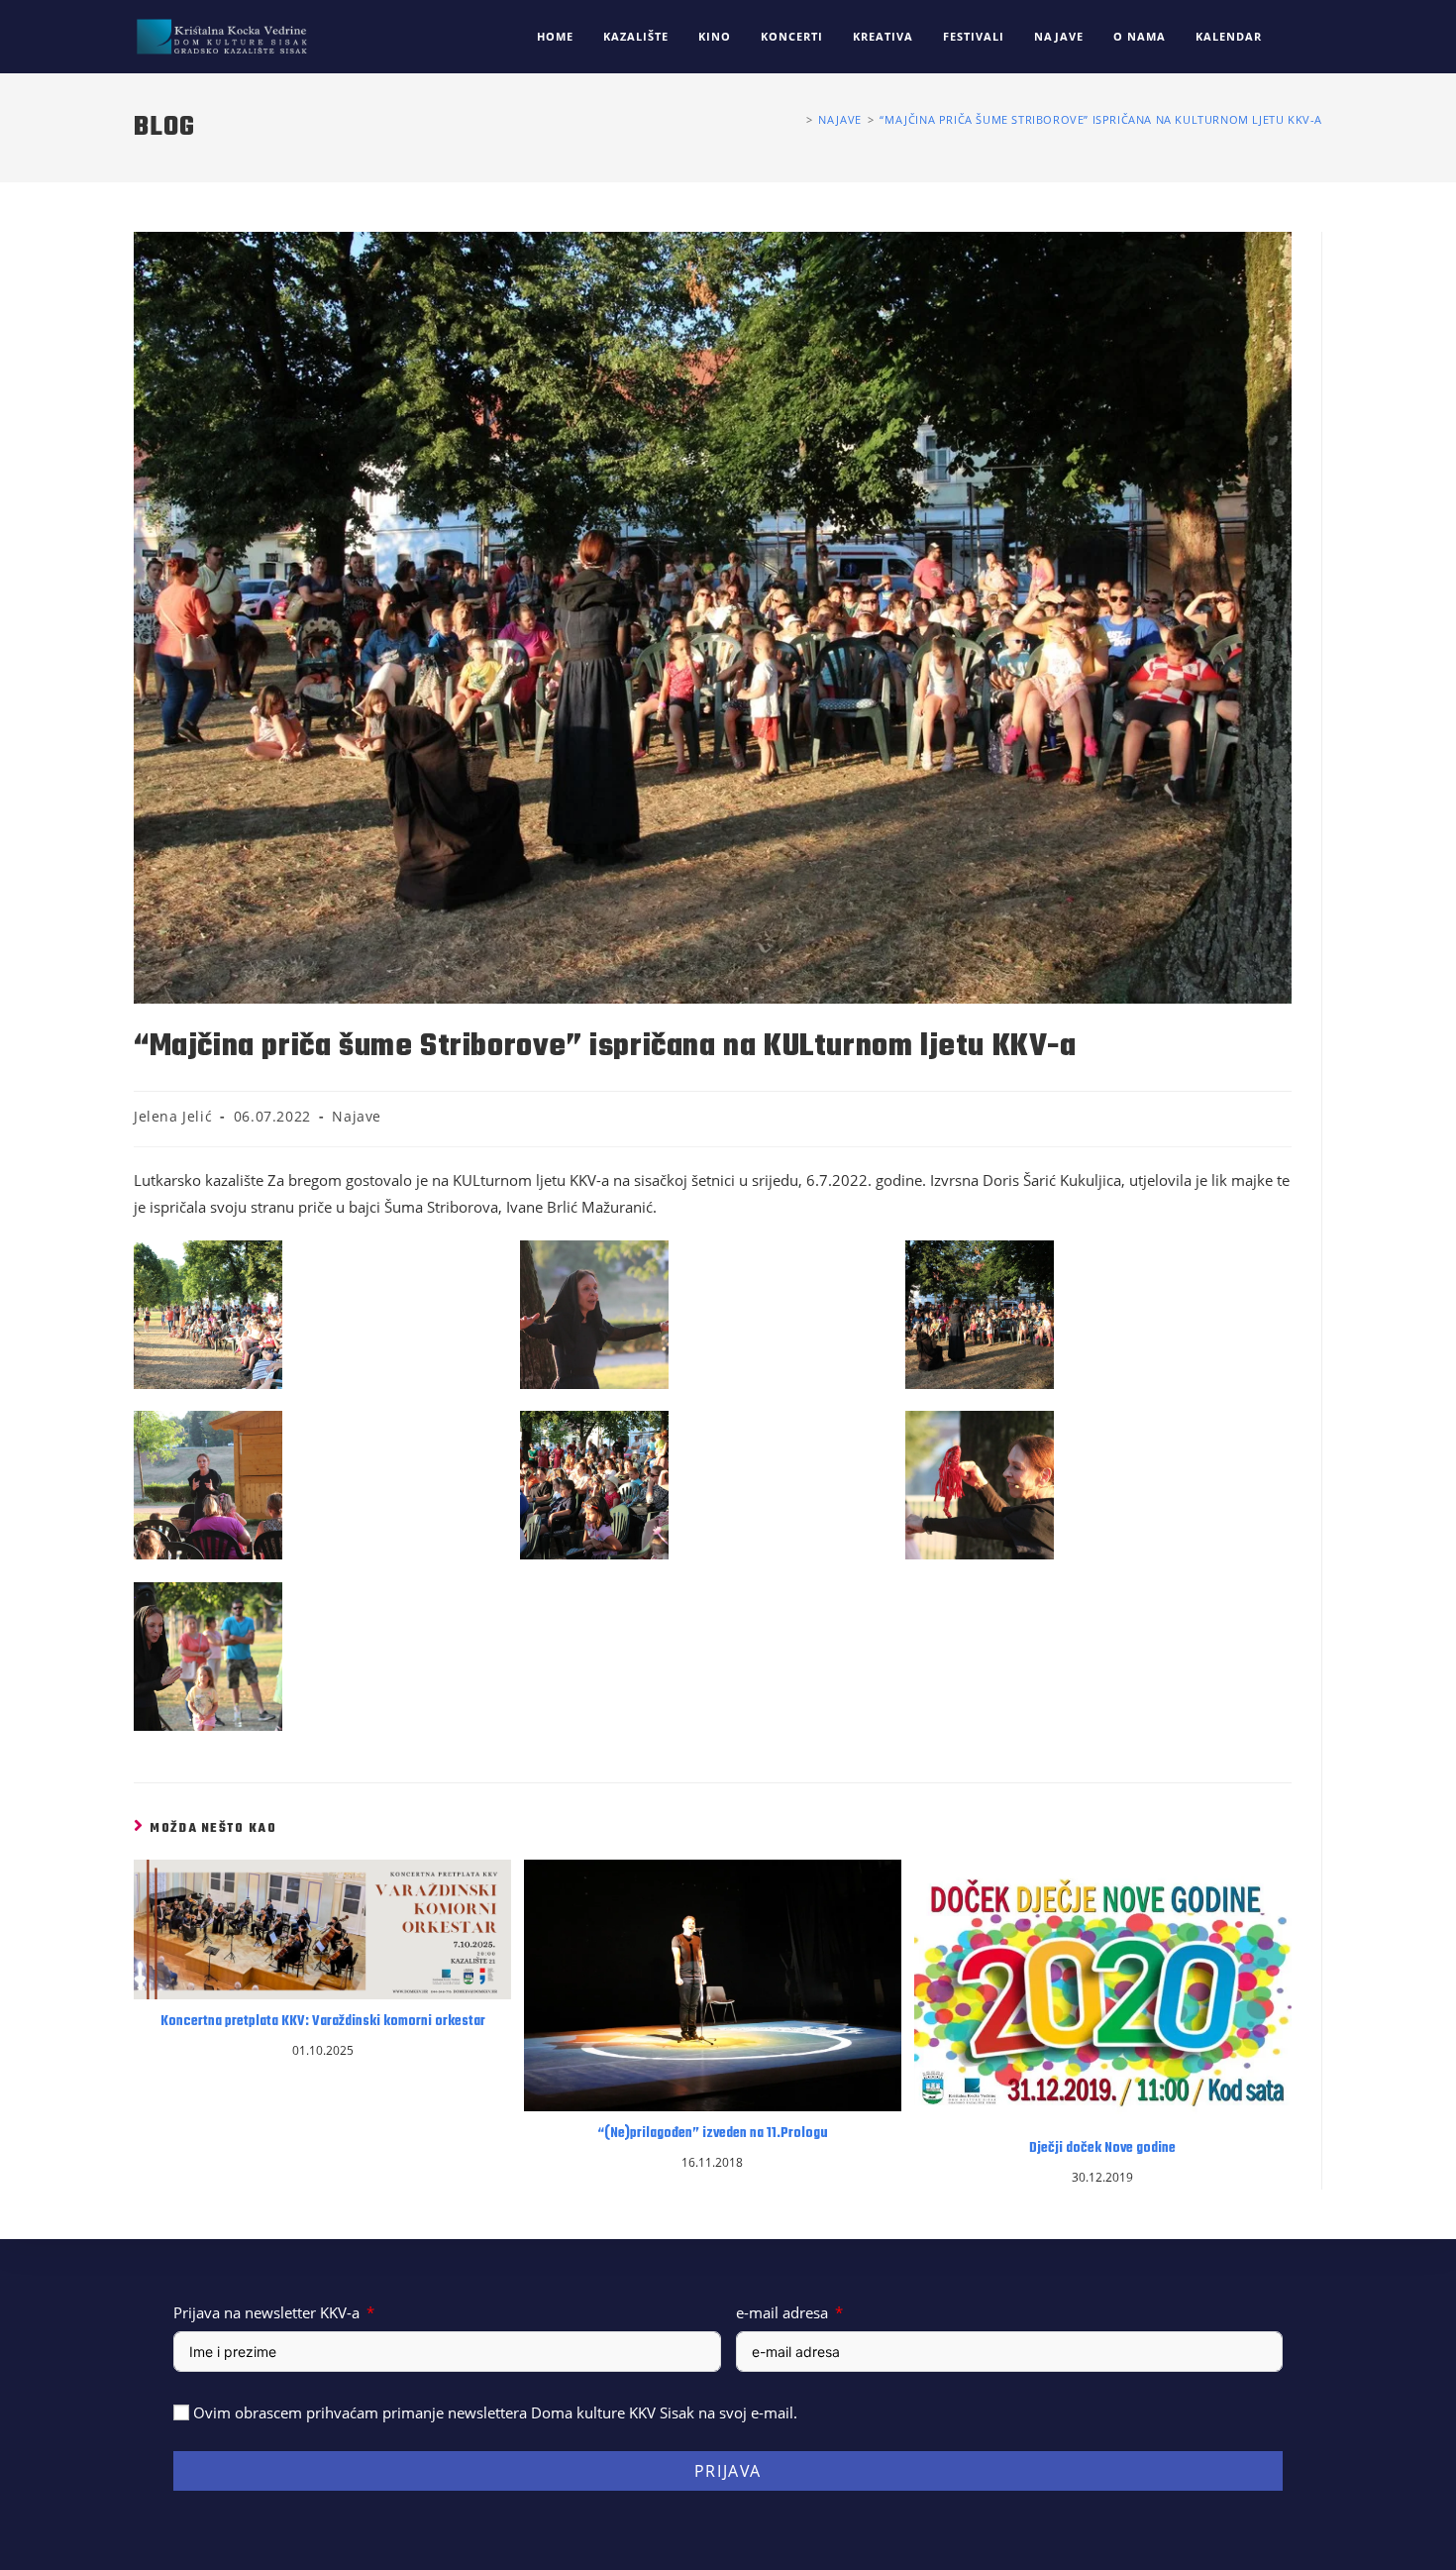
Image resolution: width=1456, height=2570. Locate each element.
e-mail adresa (782, 2312)
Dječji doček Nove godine (1102, 2149)
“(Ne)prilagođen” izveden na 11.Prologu (713, 2134)
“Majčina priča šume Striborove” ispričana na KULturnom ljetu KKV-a (1101, 119)
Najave (357, 1116)
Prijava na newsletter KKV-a (266, 2312)
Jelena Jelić (173, 1116)
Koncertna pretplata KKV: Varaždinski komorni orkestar (323, 2022)
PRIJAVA (728, 2471)
